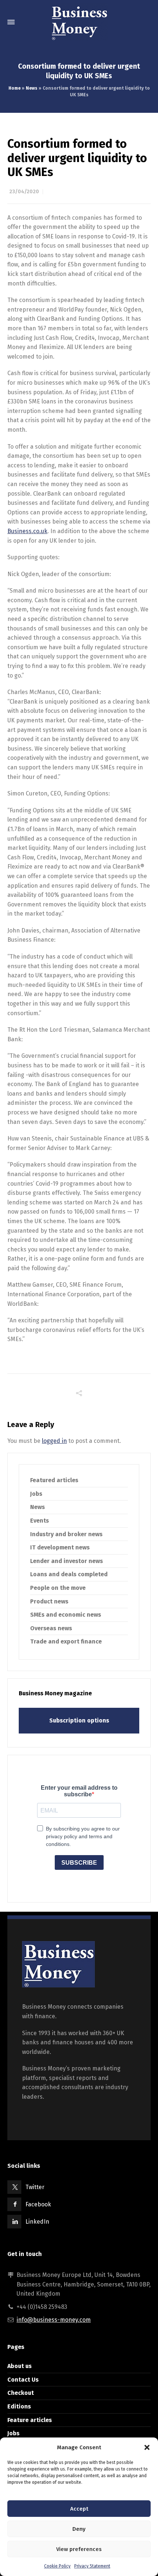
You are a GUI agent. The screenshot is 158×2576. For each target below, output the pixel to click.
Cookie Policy (57, 2566)
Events (39, 1521)
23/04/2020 (24, 192)
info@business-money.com (54, 2320)
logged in (54, 1441)
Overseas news (51, 1628)
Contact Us (23, 2380)
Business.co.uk (27, 531)
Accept (79, 2509)
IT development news (60, 1547)
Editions (19, 2406)
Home (15, 88)
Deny (79, 2529)
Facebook (38, 2204)
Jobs (36, 1494)
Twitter (35, 2187)
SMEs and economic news (66, 1615)
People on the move (58, 1588)
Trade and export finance (66, 1641)
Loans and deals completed (69, 1574)
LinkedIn (37, 2222)
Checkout (21, 2393)
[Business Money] (79, 22)
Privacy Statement (92, 2566)
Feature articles (30, 2420)
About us (19, 2366)
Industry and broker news (66, 1534)
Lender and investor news (67, 1561)
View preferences (79, 2549)
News (32, 88)
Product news (49, 1601)
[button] (147, 2447)
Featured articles (54, 1480)
